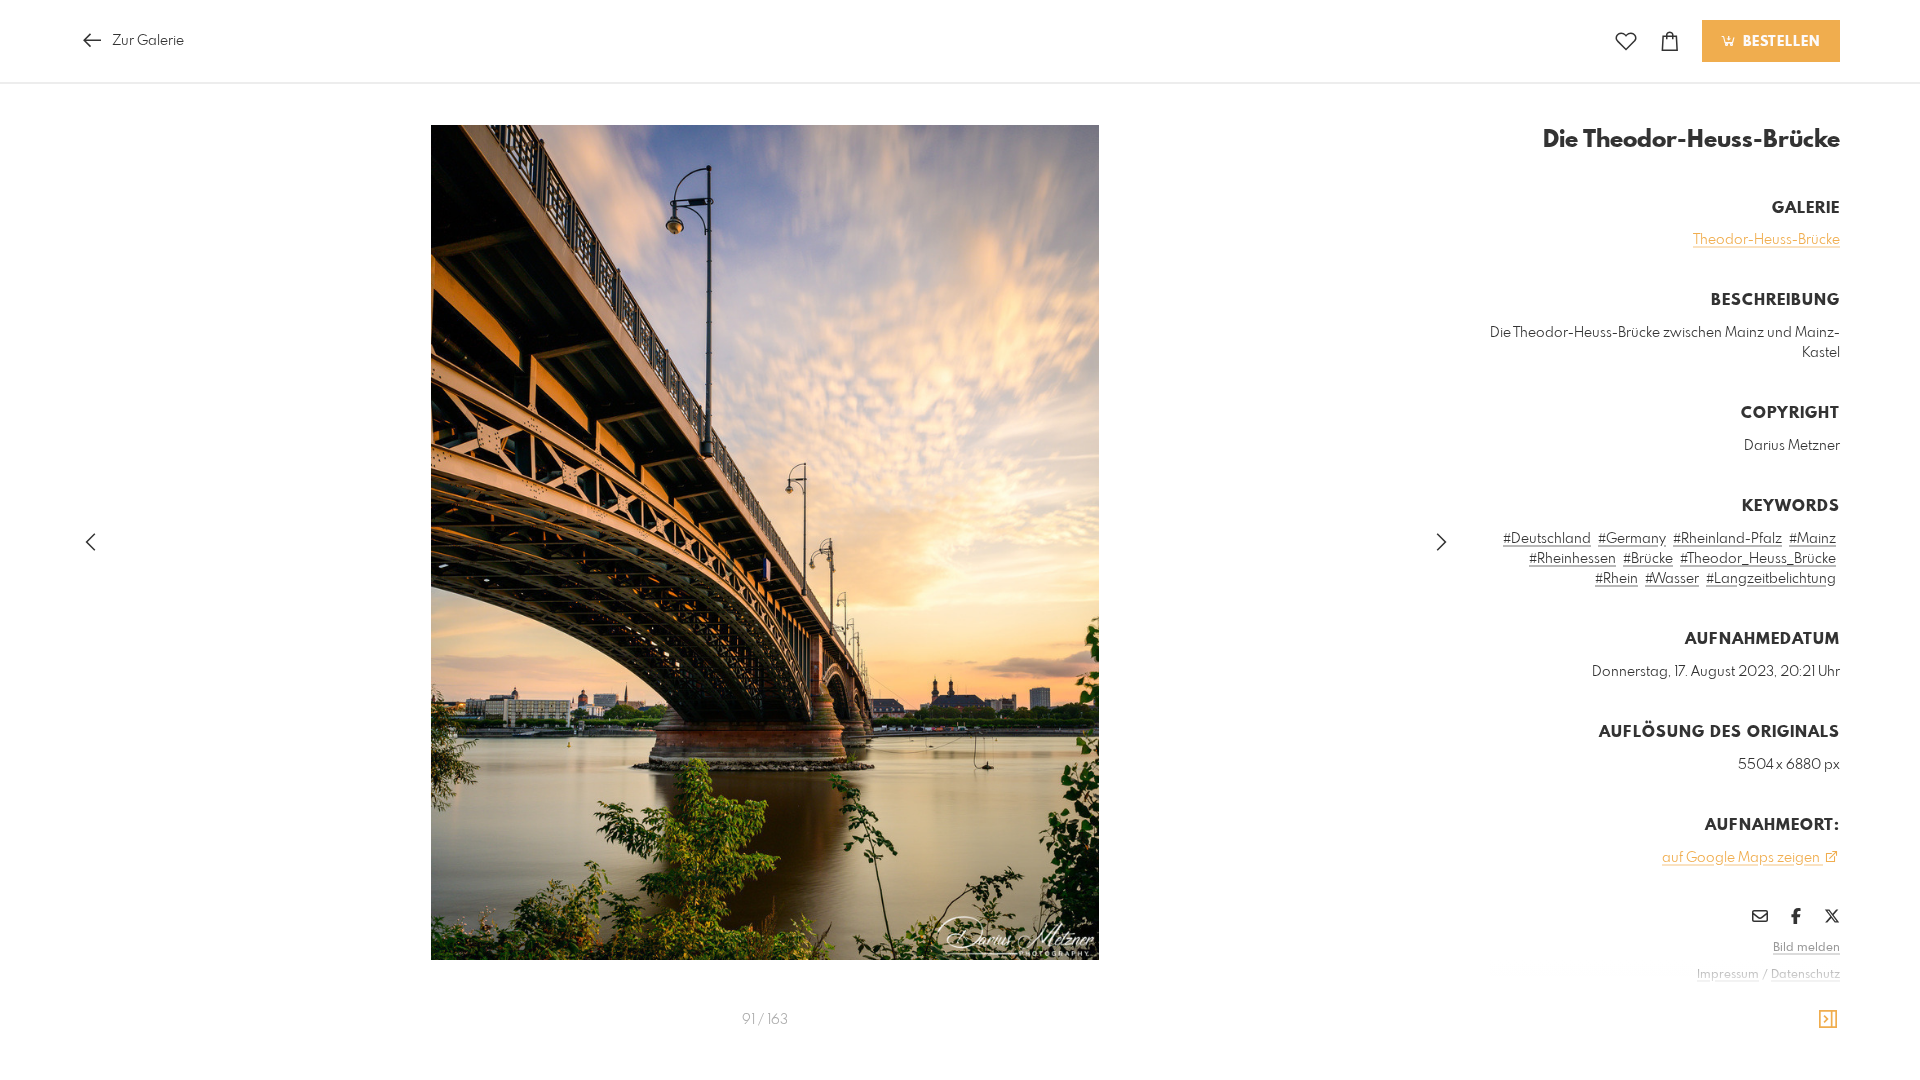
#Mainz (1812, 539)
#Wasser (1672, 579)
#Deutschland (1547, 539)
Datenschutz (1805, 975)
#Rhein (1616, 579)
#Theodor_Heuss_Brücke (1758, 559)
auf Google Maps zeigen (1742, 858)
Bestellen (1779, 42)
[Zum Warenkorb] (1670, 41)
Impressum (1728, 975)
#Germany (1632, 539)
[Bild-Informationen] (1828, 1020)
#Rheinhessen (1572, 559)
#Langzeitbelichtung (1771, 579)
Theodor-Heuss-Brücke (1766, 240)
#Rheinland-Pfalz (1727, 539)
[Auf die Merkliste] (1626, 41)
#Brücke (1648, 559)
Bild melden (1806, 948)
